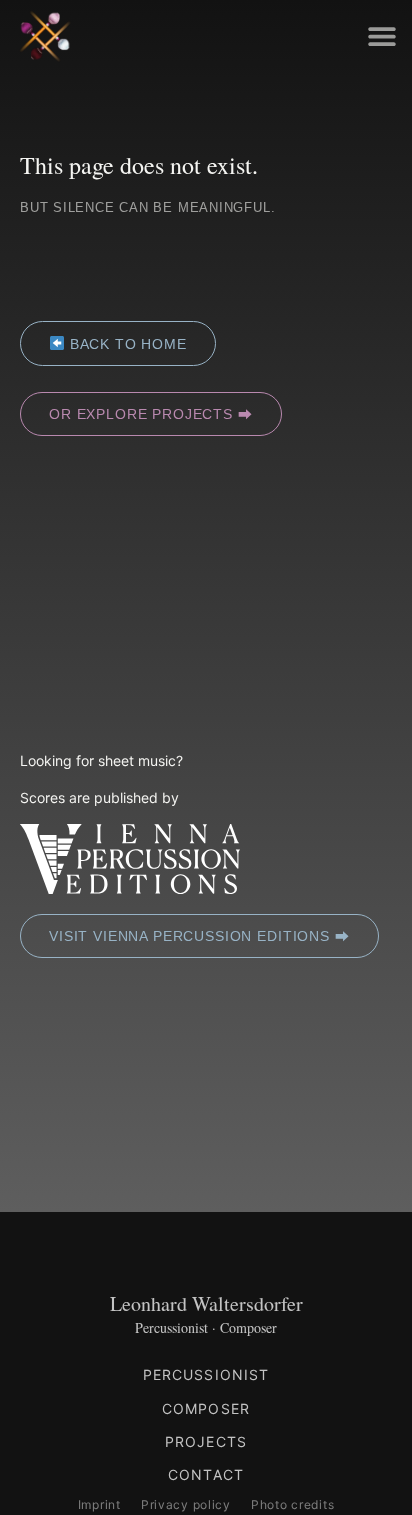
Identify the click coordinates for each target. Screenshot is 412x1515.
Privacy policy (186, 1504)
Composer (206, 1408)
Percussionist (206, 1374)
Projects (206, 1441)
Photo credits (292, 1504)
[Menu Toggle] (382, 36)
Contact (206, 1474)
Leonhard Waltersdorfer (206, 1303)
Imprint (99, 1504)
